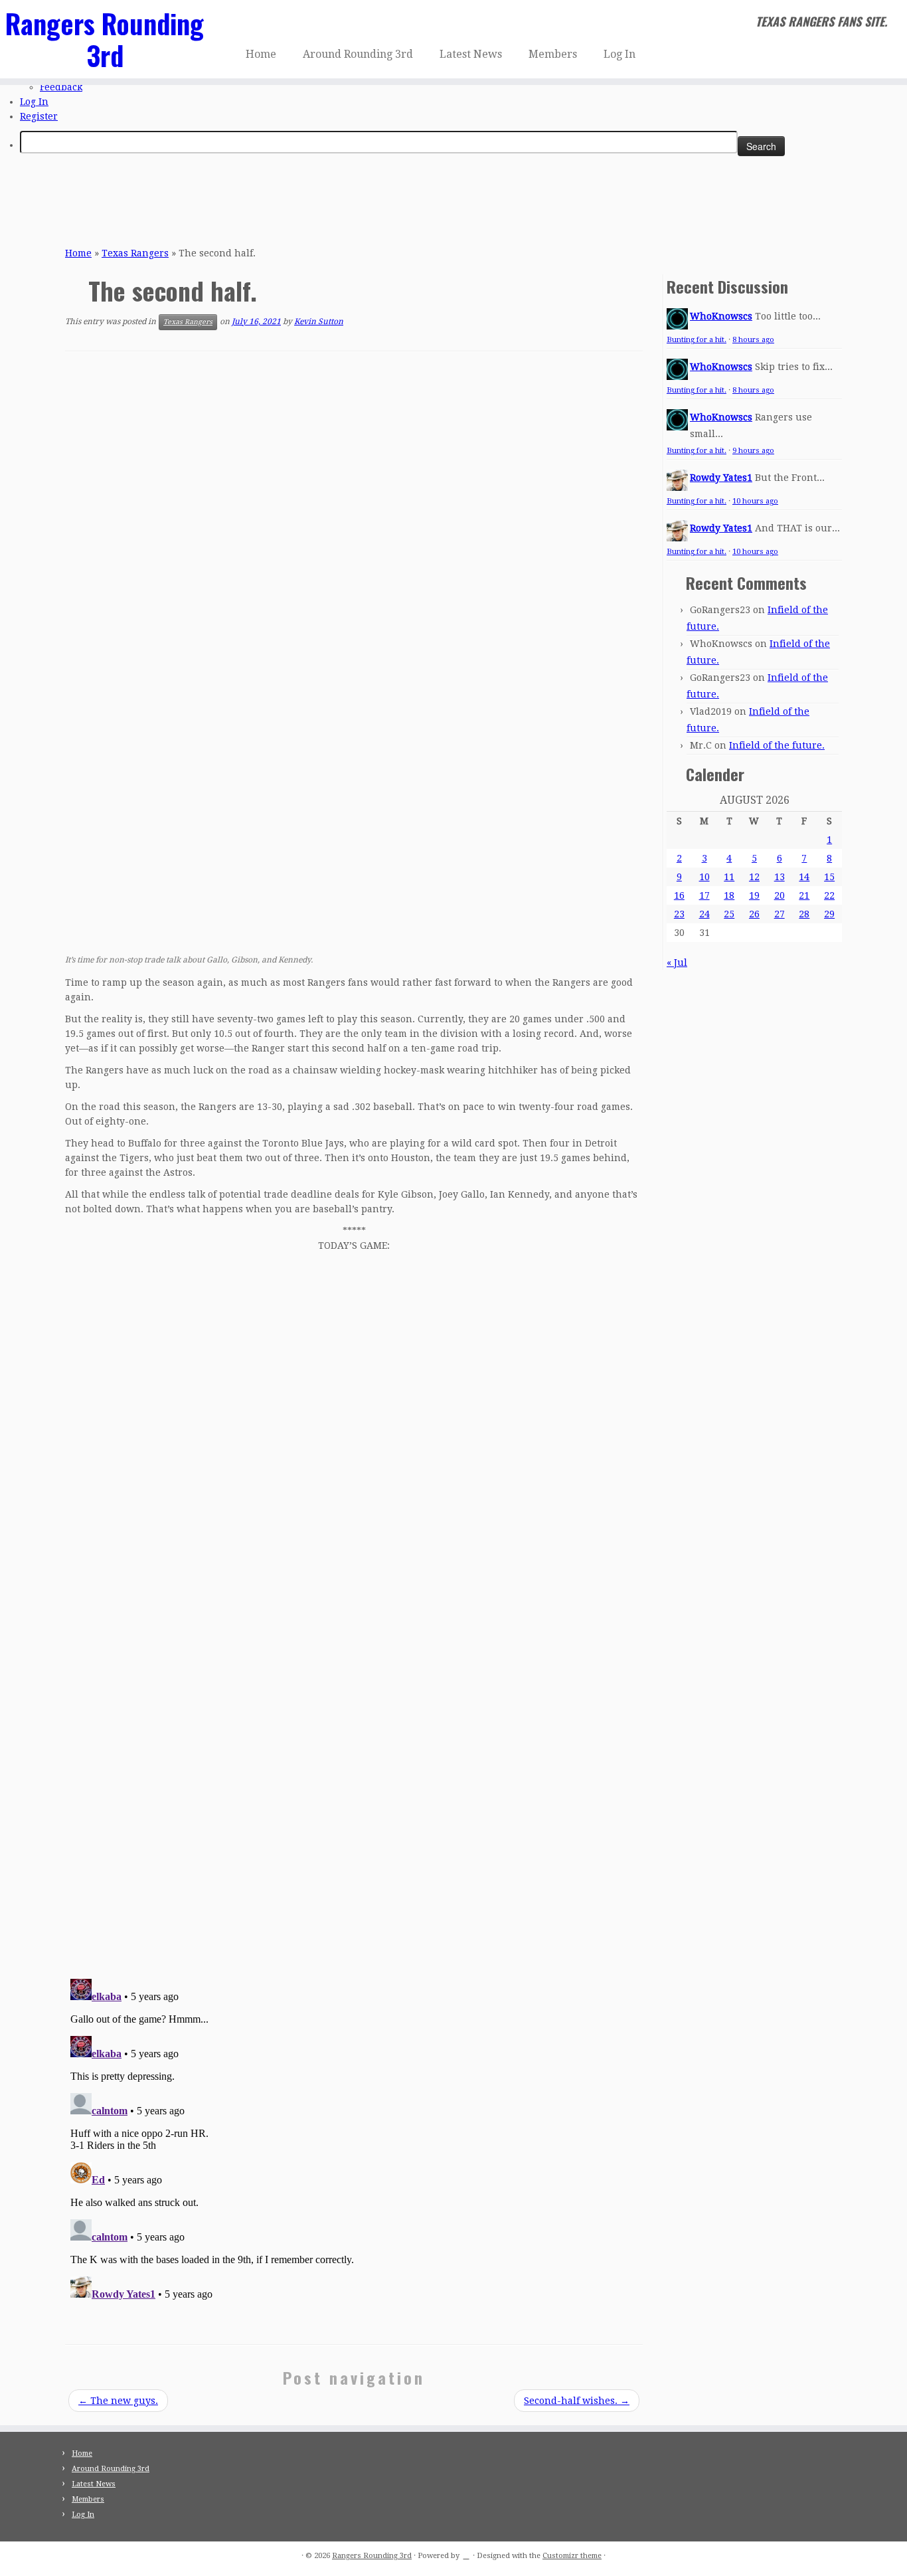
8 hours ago (753, 340)
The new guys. (118, 2401)
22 (829, 895)
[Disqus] (354, 1781)
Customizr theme (572, 2556)
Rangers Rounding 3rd (105, 39)
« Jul (677, 963)
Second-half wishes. (577, 2401)
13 (780, 877)
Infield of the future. (777, 745)
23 (679, 914)
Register (39, 116)
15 (829, 877)
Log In (34, 102)
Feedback (61, 87)
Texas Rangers (135, 253)
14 (804, 877)
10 (704, 877)
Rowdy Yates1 (721, 478)
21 (804, 895)
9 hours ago (753, 451)
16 (679, 895)
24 (704, 914)
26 (754, 914)
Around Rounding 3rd (358, 54)
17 (704, 895)
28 (804, 914)
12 (754, 877)
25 (729, 914)
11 (729, 877)
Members (553, 54)
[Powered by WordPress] (466, 2553)
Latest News (471, 54)
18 (729, 895)
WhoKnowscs (721, 316)
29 (829, 914)
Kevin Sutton (319, 322)
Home (261, 54)
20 (780, 895)
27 (780, 914)
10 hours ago (755, 501)
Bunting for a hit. (697, 340)
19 (754, 895)
